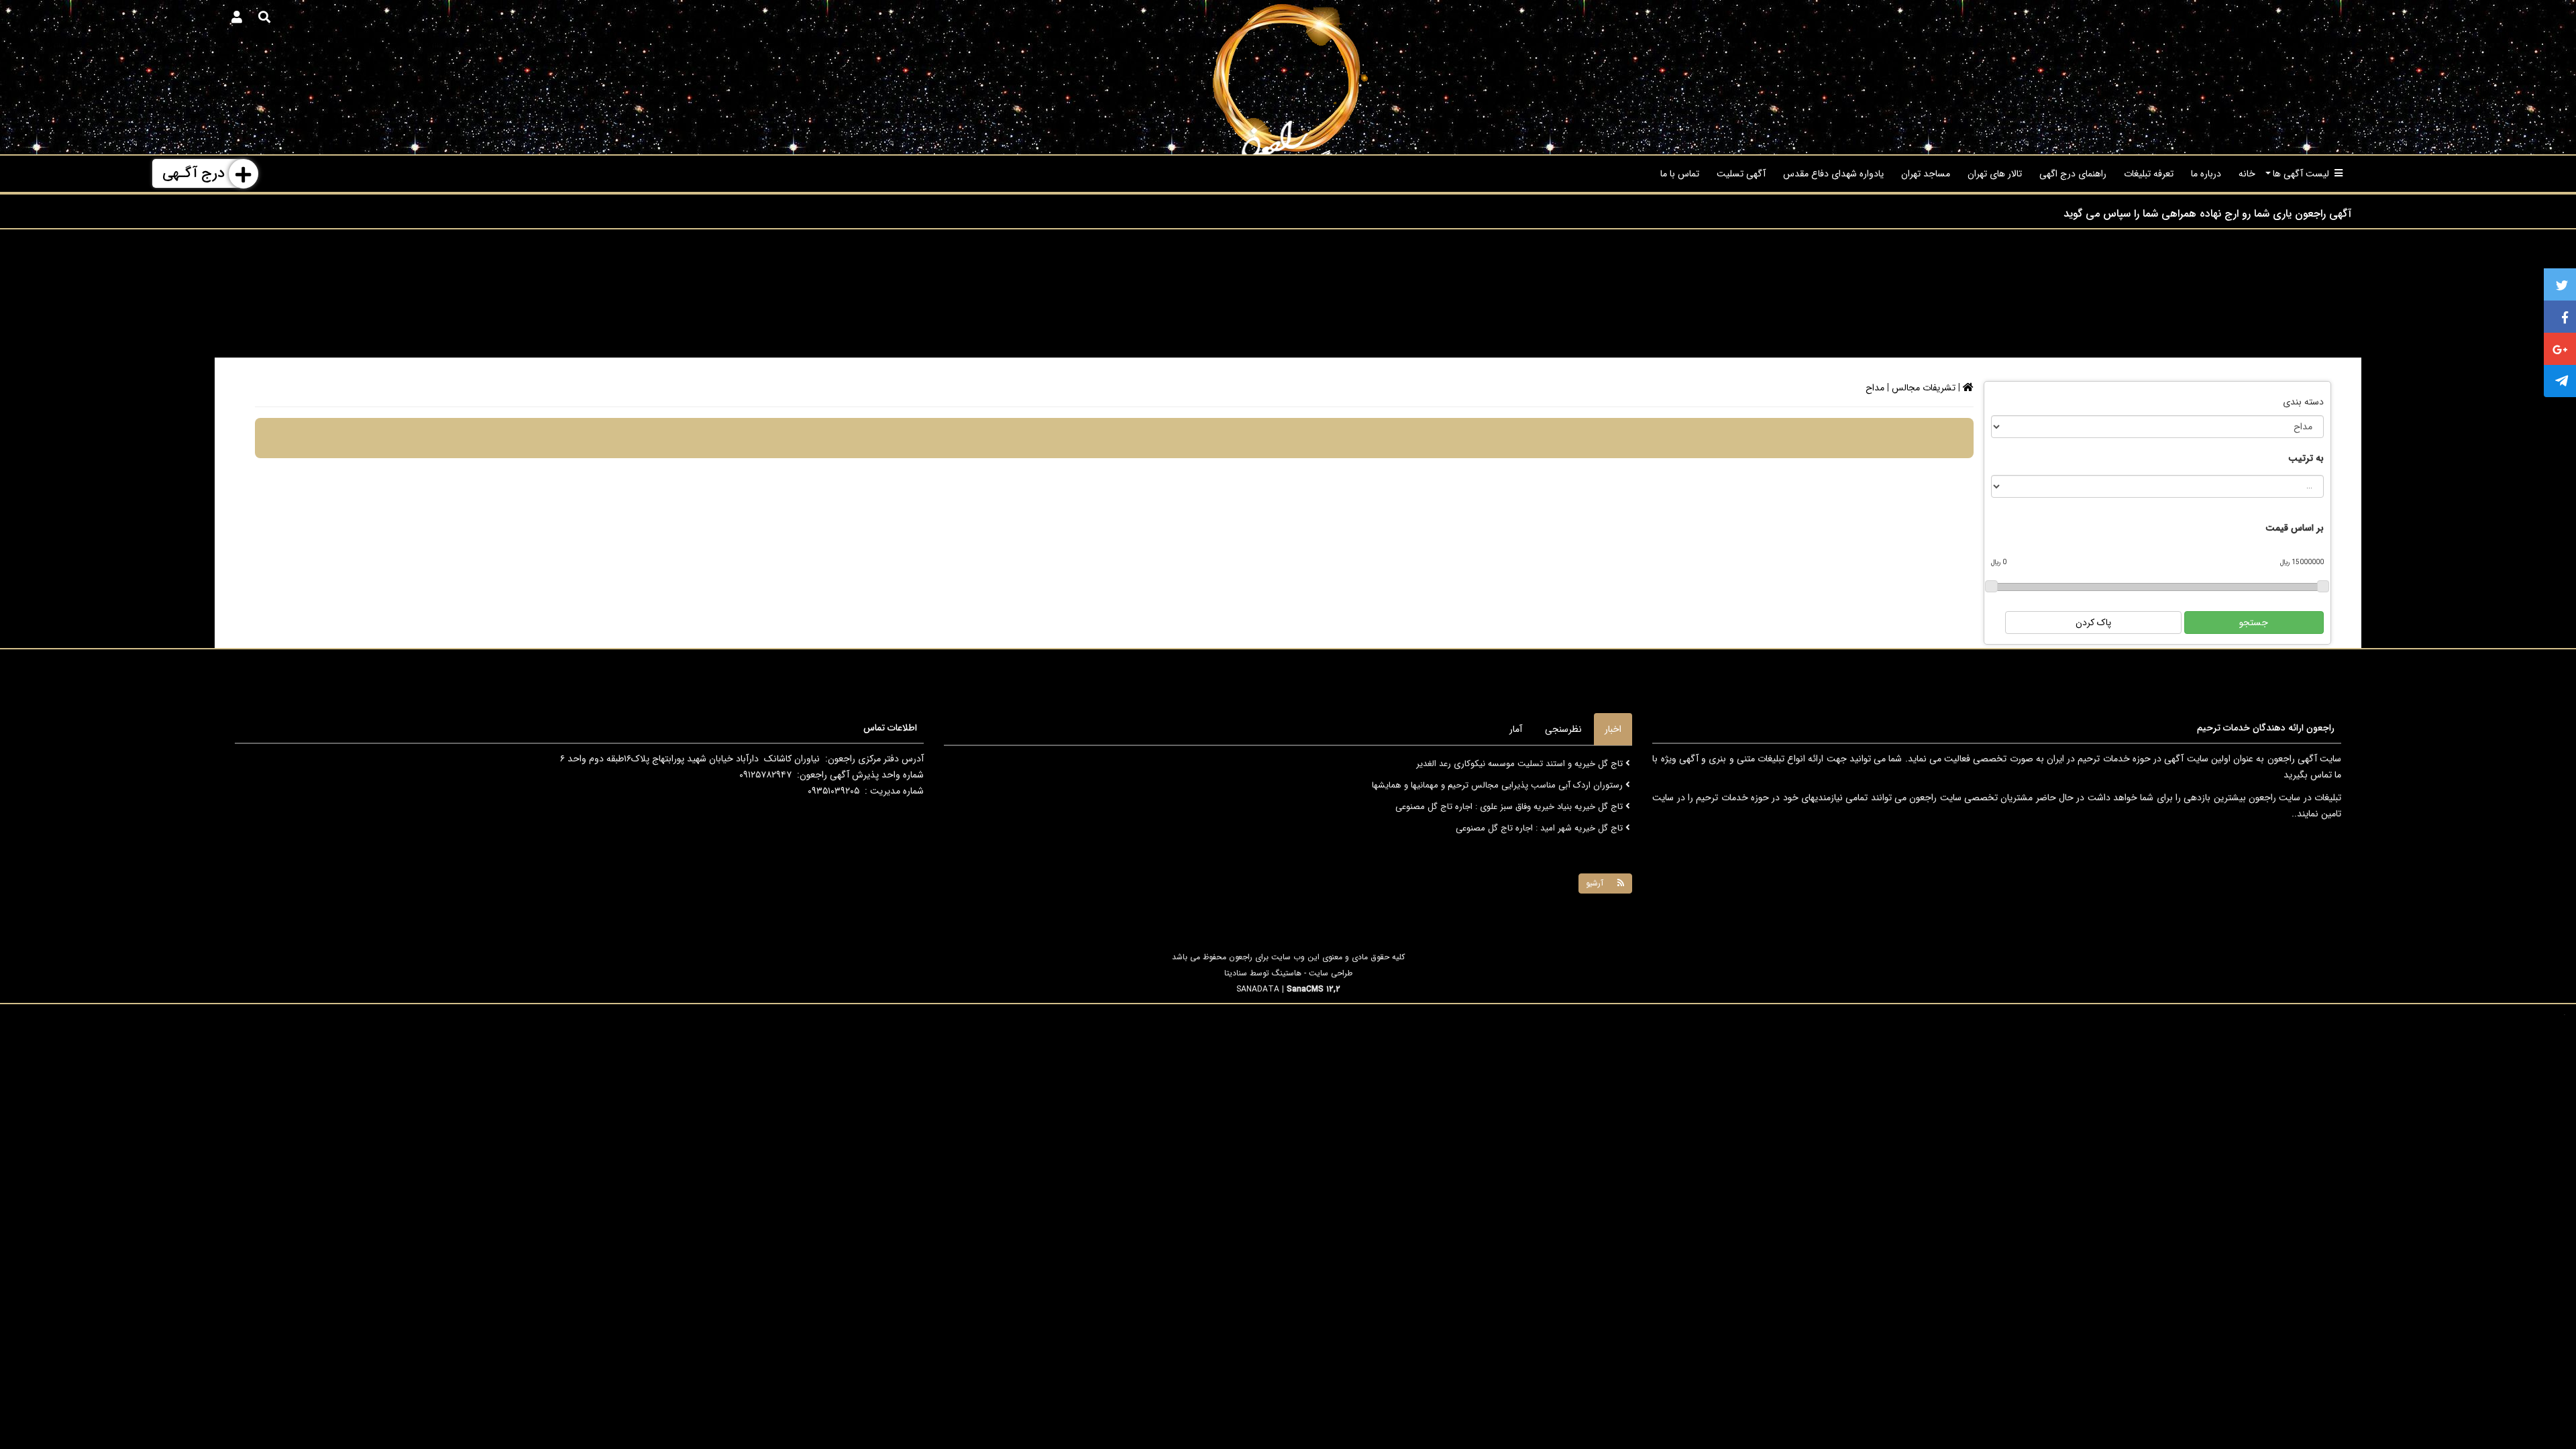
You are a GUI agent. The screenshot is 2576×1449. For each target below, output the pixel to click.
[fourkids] (1288, 77)
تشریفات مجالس (1924, 388)
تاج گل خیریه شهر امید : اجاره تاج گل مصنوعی (1541, 807)
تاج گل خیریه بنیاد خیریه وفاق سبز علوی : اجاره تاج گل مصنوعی (1510, 785)
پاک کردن (2093, 623)
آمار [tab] (1516, 729)
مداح (1875, 388)
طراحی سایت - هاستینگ (1312, 973)
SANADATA (1258, 989)
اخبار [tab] (1613, 729)
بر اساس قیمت (2295, 528)
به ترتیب (2306, 458)
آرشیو (1595, 883)
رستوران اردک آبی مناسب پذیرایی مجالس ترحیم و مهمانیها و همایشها (1499, 764)
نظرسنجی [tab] (1563, 729)
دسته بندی (2303, 402)
